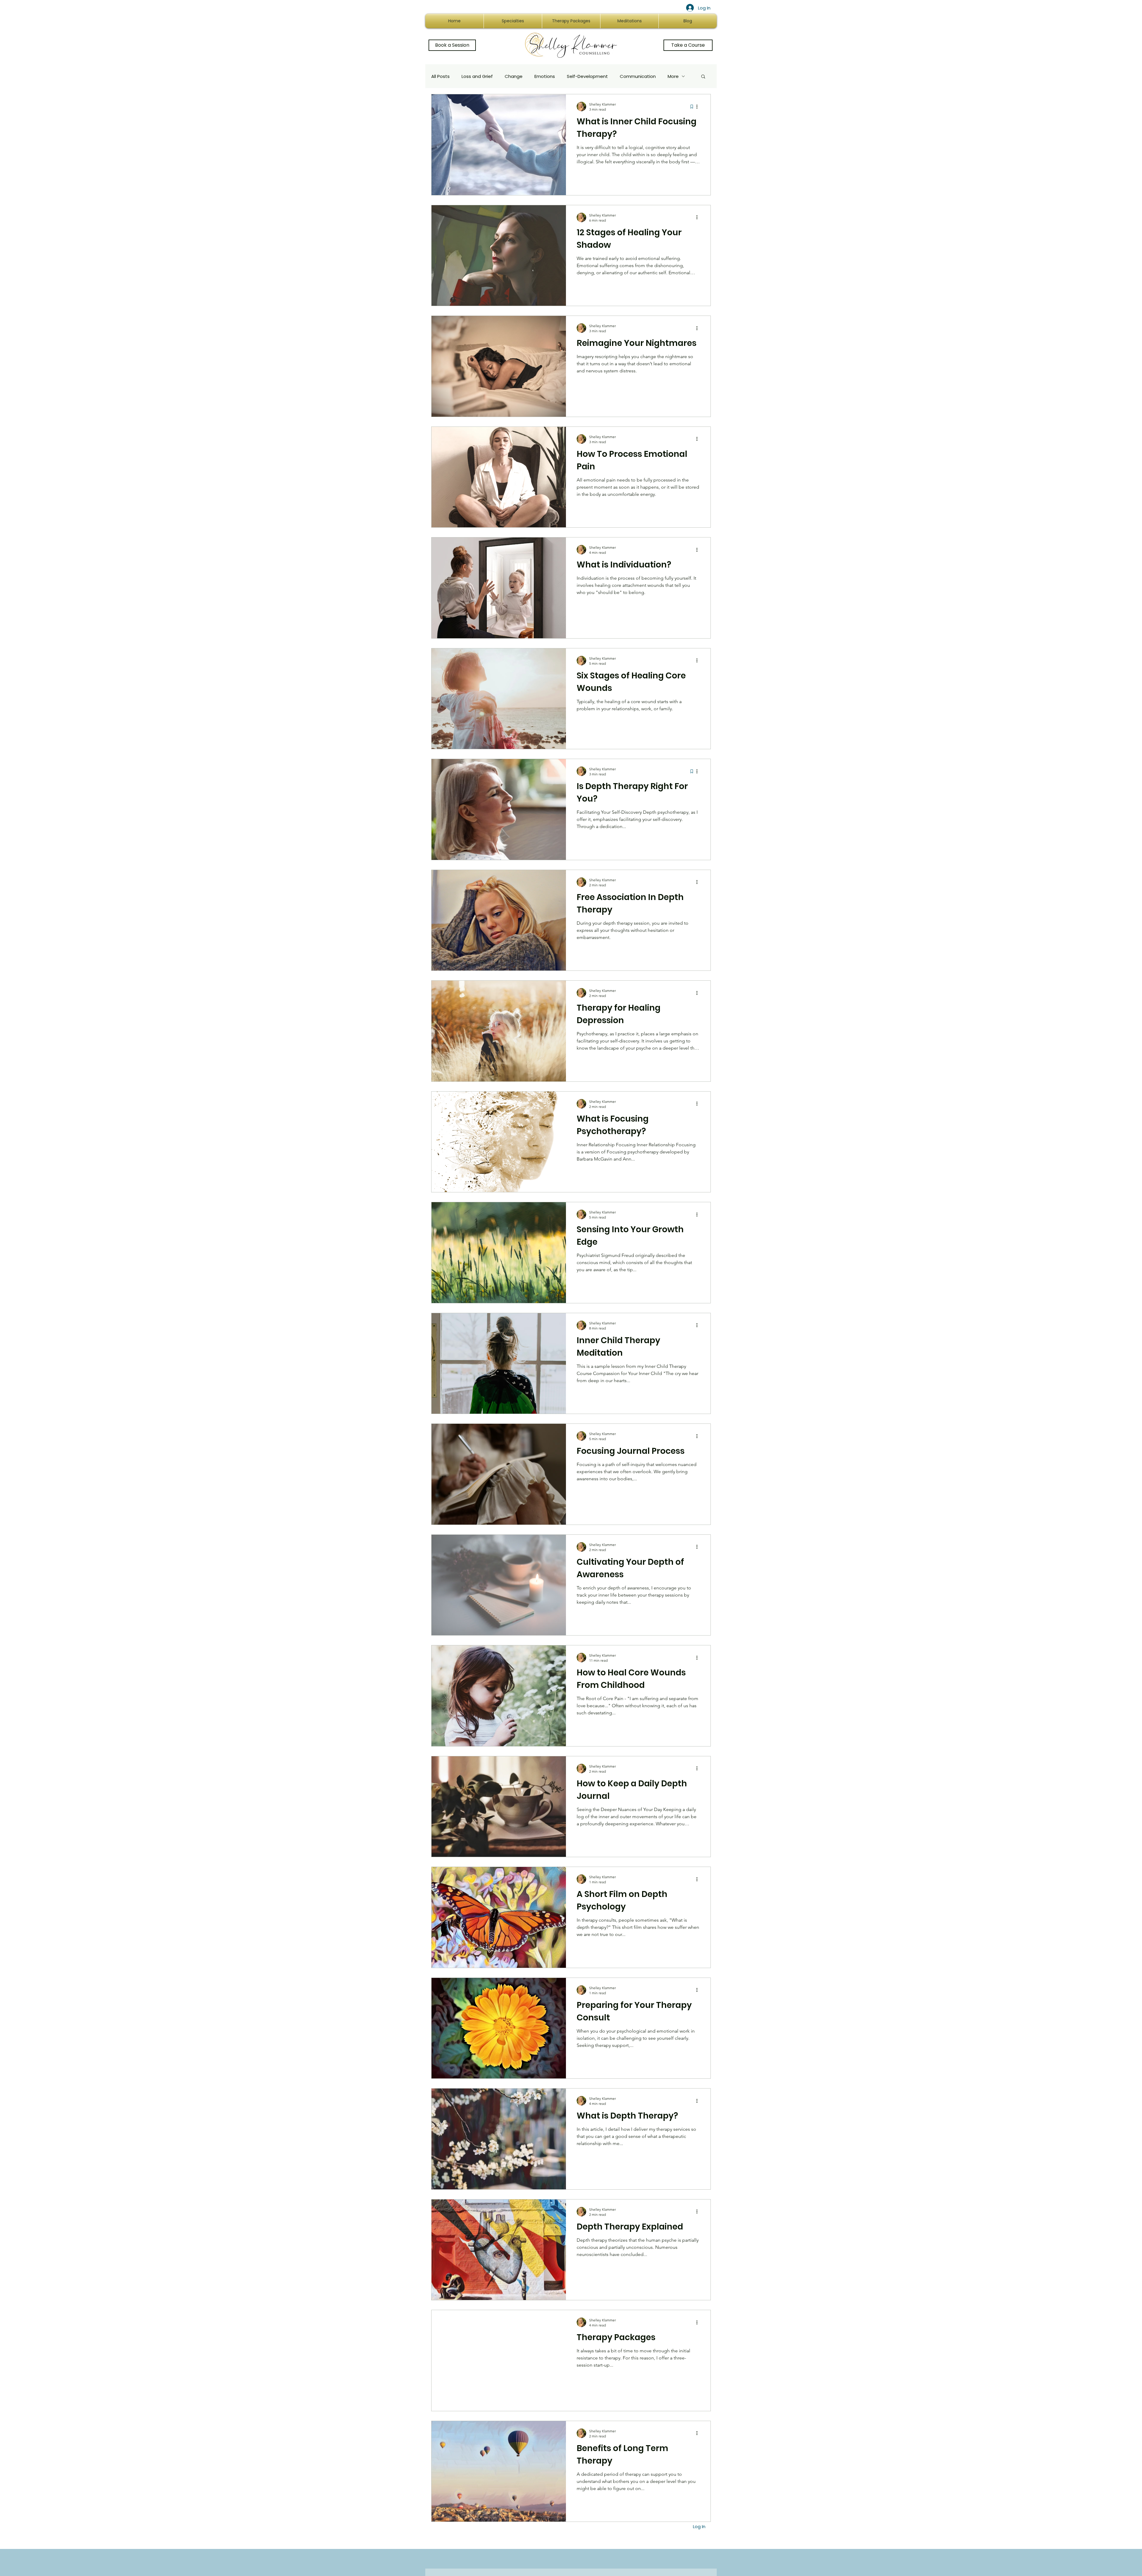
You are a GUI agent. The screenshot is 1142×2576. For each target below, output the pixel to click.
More (673, 76)
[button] (703, 77)
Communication (638, 76)
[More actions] (699, 106)
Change (514, 76)
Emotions (545, 76)
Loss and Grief (477, 76)
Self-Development (587, 76)
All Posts (440, 76)
